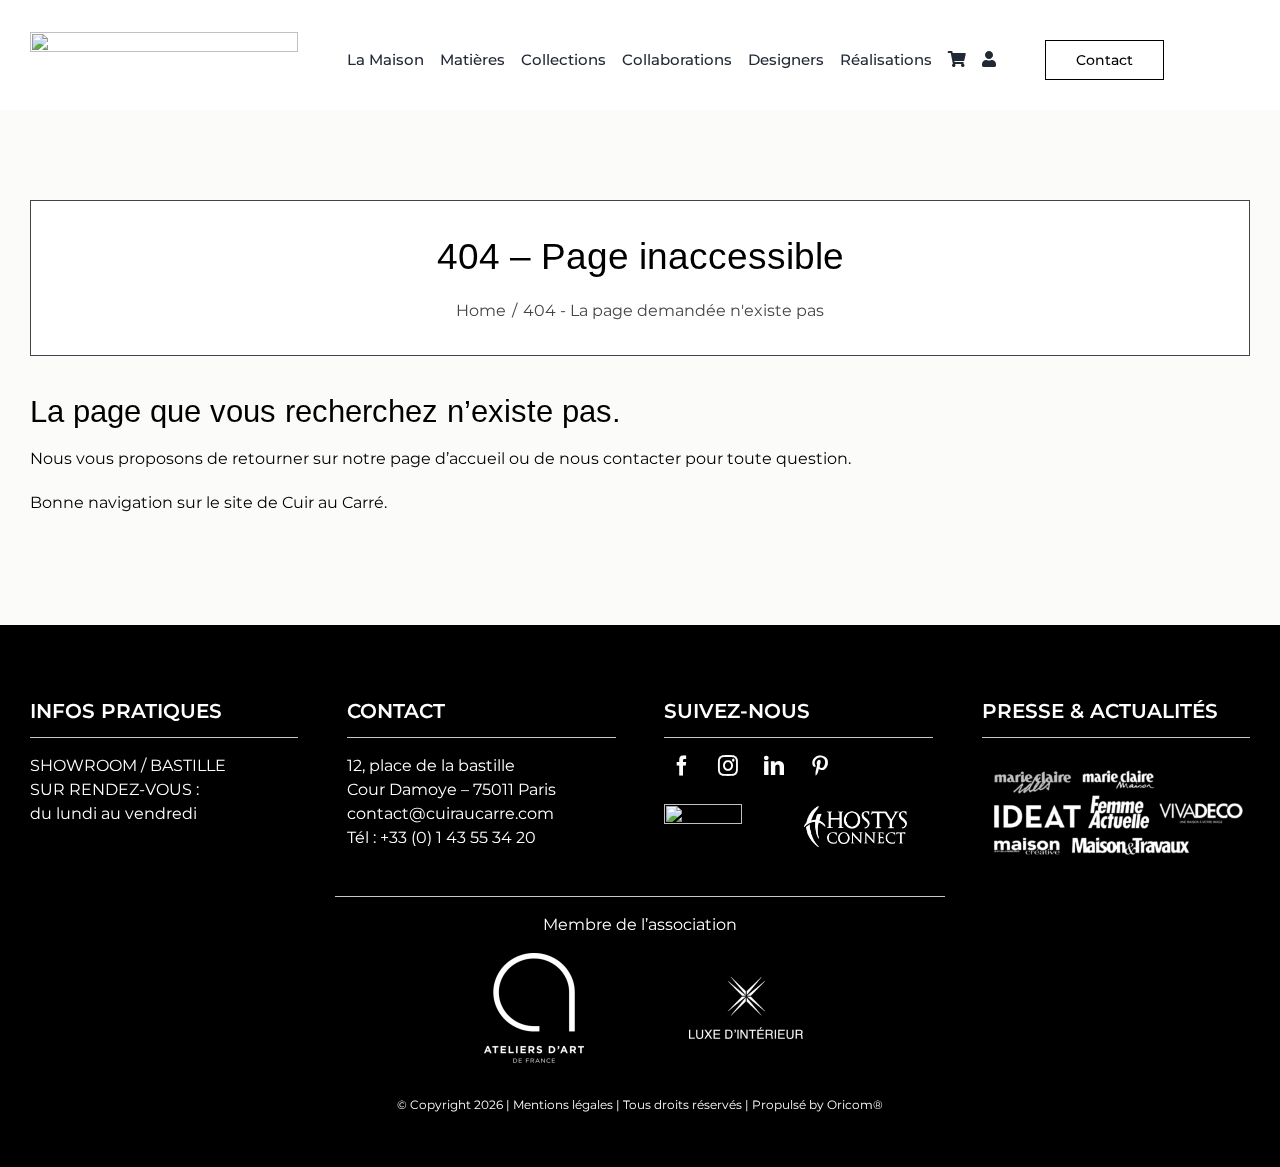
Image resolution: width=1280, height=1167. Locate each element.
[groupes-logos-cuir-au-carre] (1116, 765)
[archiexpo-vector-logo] (702, 811)
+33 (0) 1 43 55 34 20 (458, 837)
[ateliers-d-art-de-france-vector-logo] (534, 960)
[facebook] (682, 766)
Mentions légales (563, 1104)
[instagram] (728, 766)
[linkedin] (774, 766)
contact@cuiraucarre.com (450, 813)
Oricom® (855, 1104)
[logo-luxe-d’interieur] (746, 984)
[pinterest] (820, 766)
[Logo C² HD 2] (164, 39)
